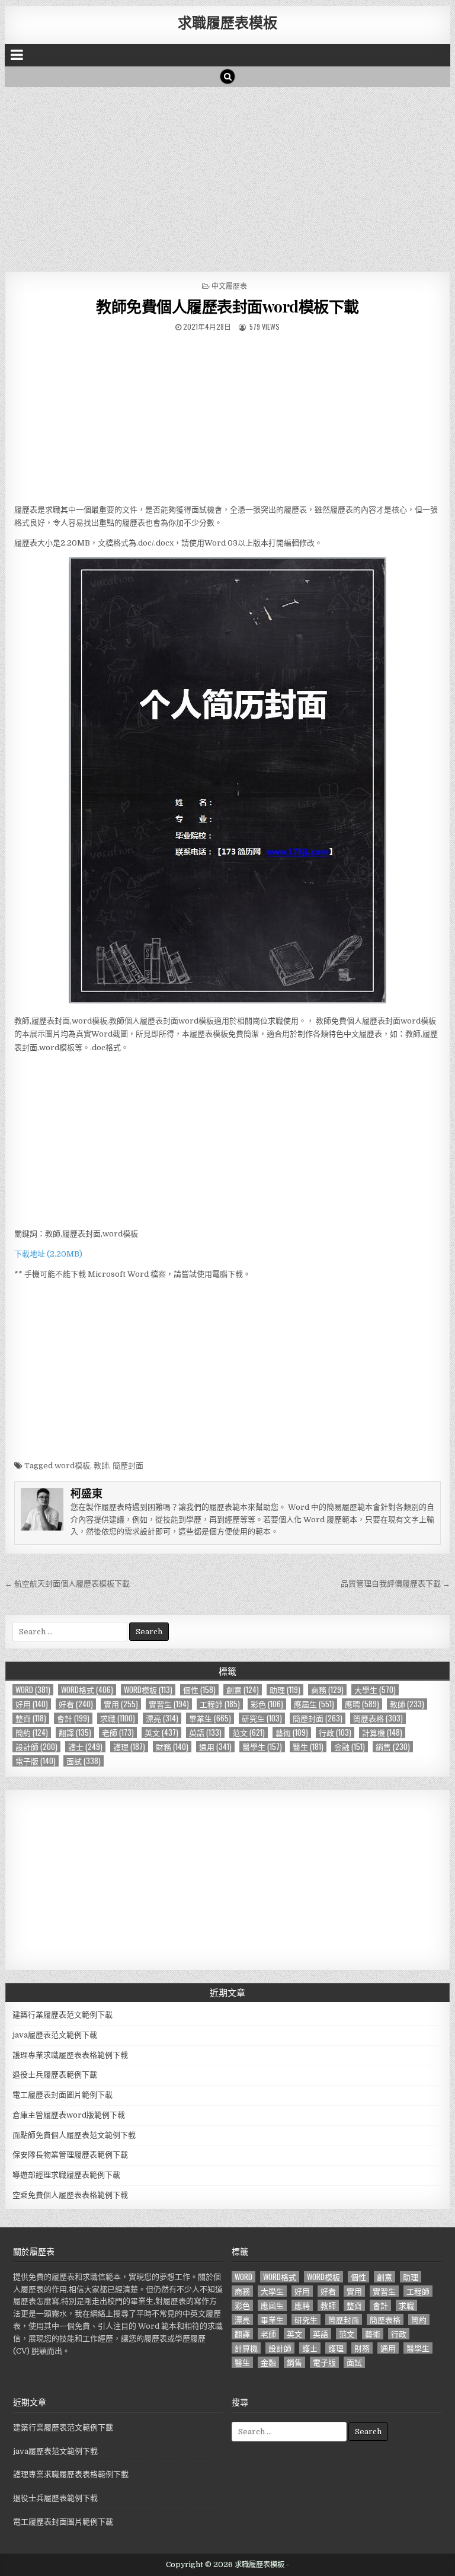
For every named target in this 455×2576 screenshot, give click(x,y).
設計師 (36, 1747)
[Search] (227, 76)
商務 (327, 1690)
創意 (243, 1690)
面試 (84, 1761)
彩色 (267, 1704)
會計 (73, 1718)
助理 (285, 1690)
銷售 (393, 1747)
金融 (350, 1747)
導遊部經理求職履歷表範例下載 (66, 2175)
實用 (121, 1704)
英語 (205, 1732)
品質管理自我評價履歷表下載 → (395, 1584)
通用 (215, 1747)
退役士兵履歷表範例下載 (55, 2075)
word (33, 1690)
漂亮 (162, 1718)
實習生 (169, 1704)
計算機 (382, 1732)
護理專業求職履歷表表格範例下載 (70, 2055)
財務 (172, 1747)
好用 (32, 1704)
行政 (335, 1732)
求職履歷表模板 (227, 22)
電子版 (36, 1761)
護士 (85, 1747)
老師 (118, 1732)
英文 (161, 1732)
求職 (118, 1718)
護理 (129, 1747)
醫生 (308, 1747)
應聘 (362, 1704)
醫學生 (262, 1747)
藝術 (292, 1732)
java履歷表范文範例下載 (55, 2035)
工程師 (220, 1704)
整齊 (31, 1718)
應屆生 (314, 1704)
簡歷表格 (378, 1718)
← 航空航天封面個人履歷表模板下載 (67, 1584)
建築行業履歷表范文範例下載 (63, 2015)
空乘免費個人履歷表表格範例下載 (70, 2195)
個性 (199, 1690)
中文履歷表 (229, 286)
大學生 (375, 1690)
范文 (249, 1732)
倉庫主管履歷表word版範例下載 (69, 2115)
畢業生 (210, 1718)
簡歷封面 (128, 1466)
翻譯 (75, 1732)
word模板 (72, 1466)
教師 (101, 1466)
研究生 (262, 1718)
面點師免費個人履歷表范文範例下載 (74, 2135)
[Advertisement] (228, 176)
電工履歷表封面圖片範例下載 (63, 2095)
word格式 (87, 1690)
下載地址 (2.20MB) (48, 1254)
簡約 (32, 1732)
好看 (76, 1704)
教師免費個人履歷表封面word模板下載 (227, 306)
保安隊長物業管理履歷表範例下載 (70, 2155)
